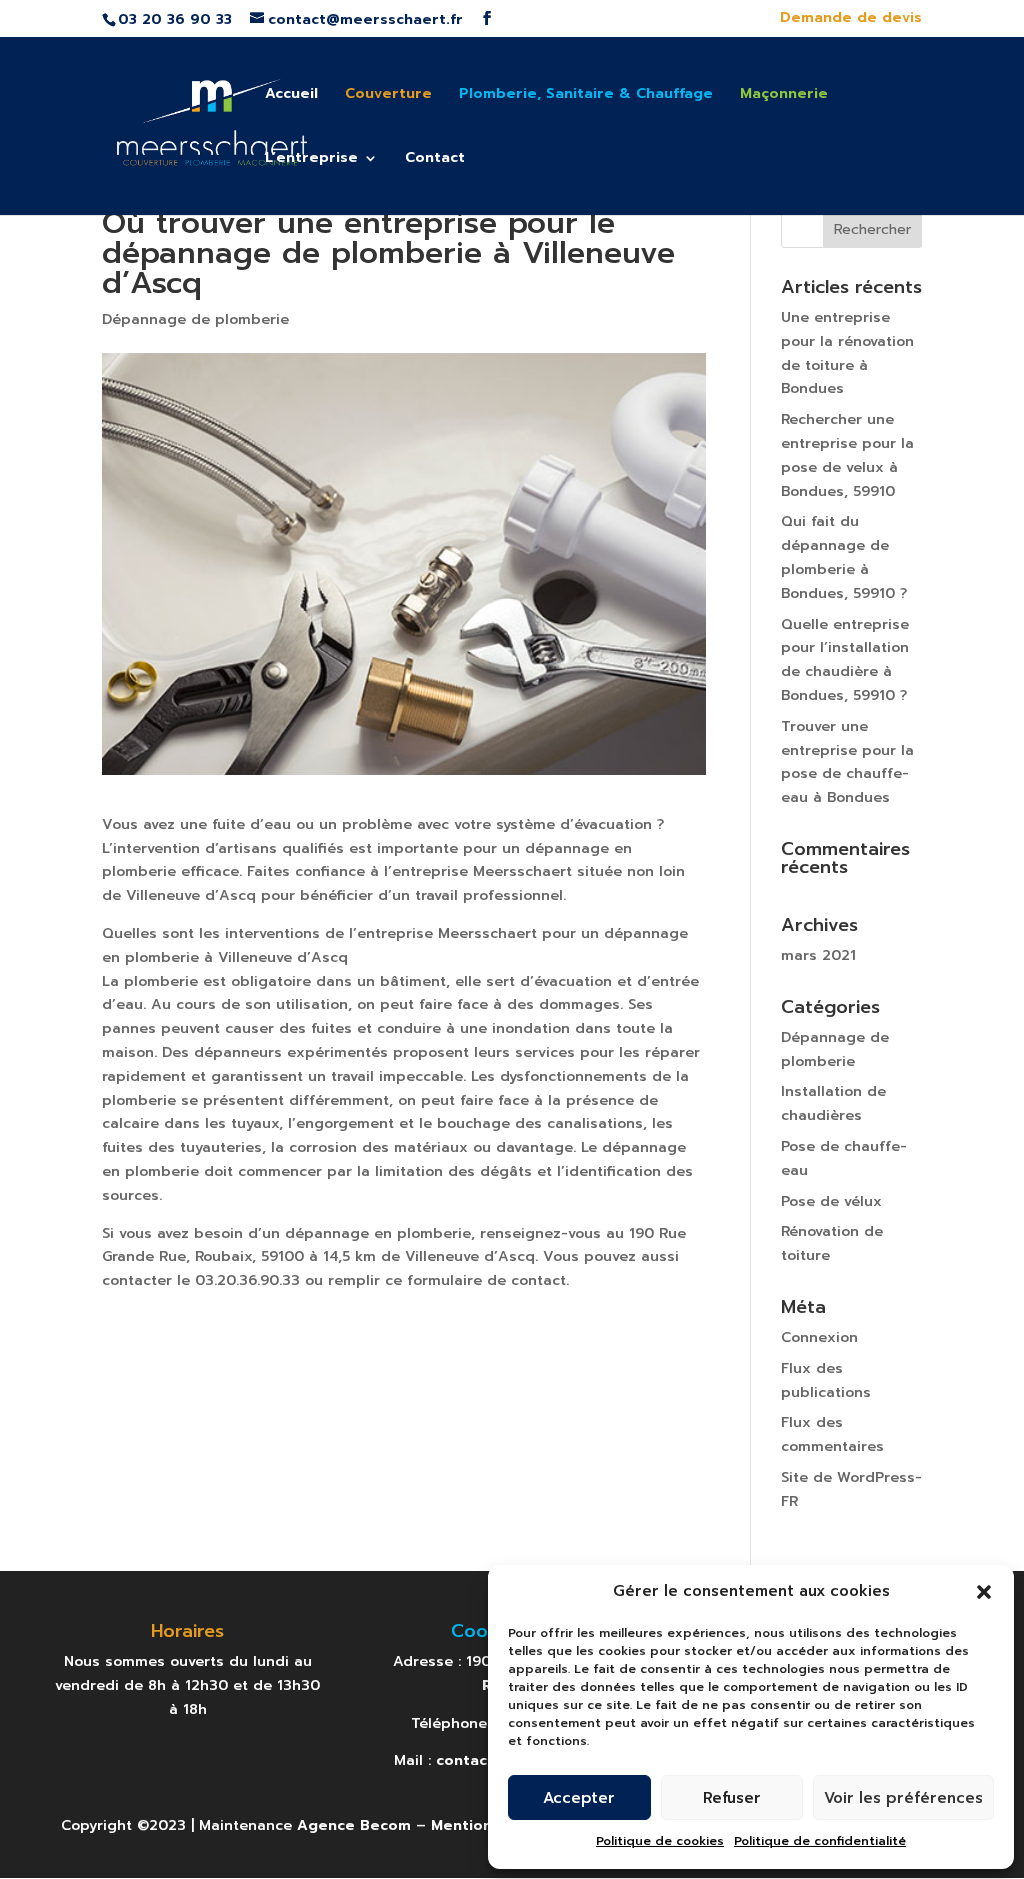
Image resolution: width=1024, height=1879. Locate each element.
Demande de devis (851, 19)
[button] (984, 1592)
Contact (435, 159)
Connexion (819, 1337)
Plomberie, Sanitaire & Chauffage (586, 95)
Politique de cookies (660, 1841)
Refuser (732, 1798)
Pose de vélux (831, 1201)
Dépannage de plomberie (195, 319)
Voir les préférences (903, 1798)
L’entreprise (311, 159)
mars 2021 (818, 955)
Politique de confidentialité (820, 1841)
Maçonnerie (784, 95)
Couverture (388, 95)
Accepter (579, 1798)
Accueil (291, 95)
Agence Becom (354, 1825)
